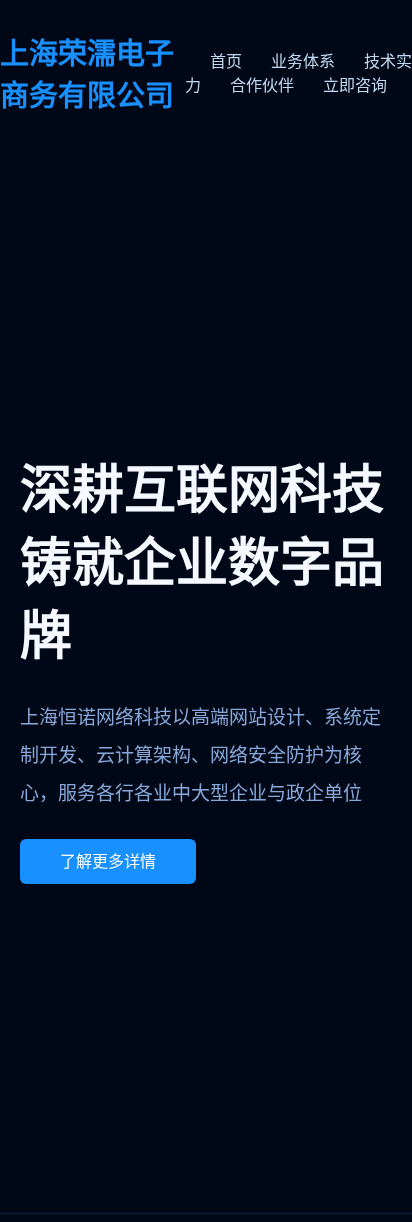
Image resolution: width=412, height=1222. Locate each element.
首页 (226, 61)
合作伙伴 (262, 85)
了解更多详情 (108, 861)
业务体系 (303, 61)
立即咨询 (355, 85)
